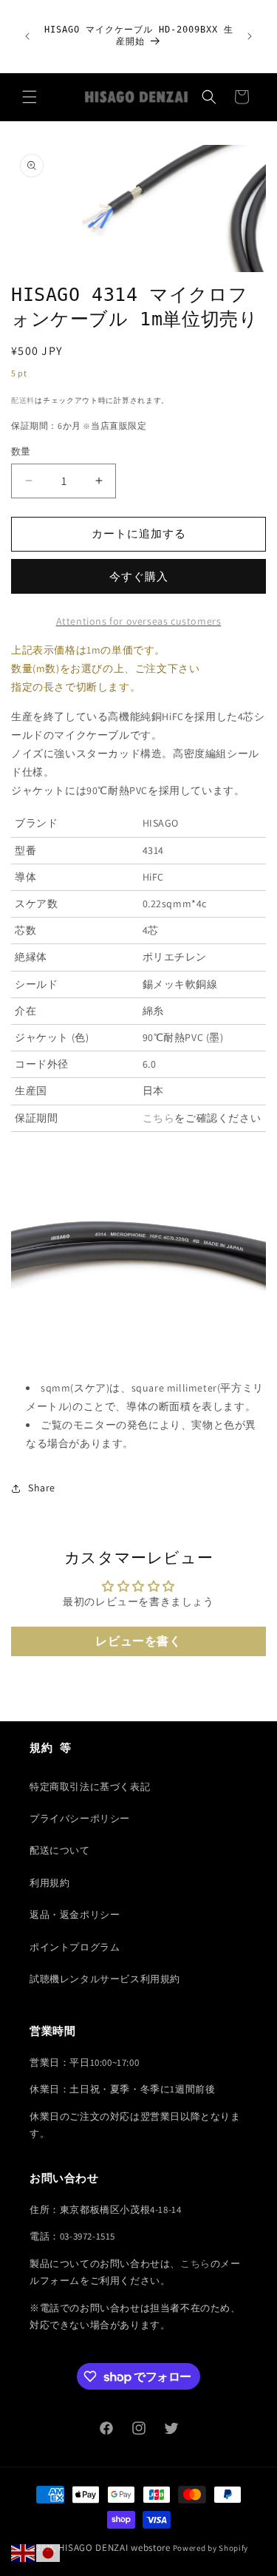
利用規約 (49, 1883)
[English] (24, 2552)
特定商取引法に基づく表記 (90, 1787)
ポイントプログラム (75, 1947)
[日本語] (49, 2552)
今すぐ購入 (139, 576)
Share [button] (42, 1488)
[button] (30, 97)
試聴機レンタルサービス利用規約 (105, 1979)
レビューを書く (138, 1641)
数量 (21, 451)
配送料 (23, 400)
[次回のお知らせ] (250, 36)
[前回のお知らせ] (27, 36)
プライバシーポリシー (80, 1819)
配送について (60, 1850)
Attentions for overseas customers (139, 621)
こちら (159, 1118)
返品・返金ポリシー (75, 1915)
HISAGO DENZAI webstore (114, 2548)
